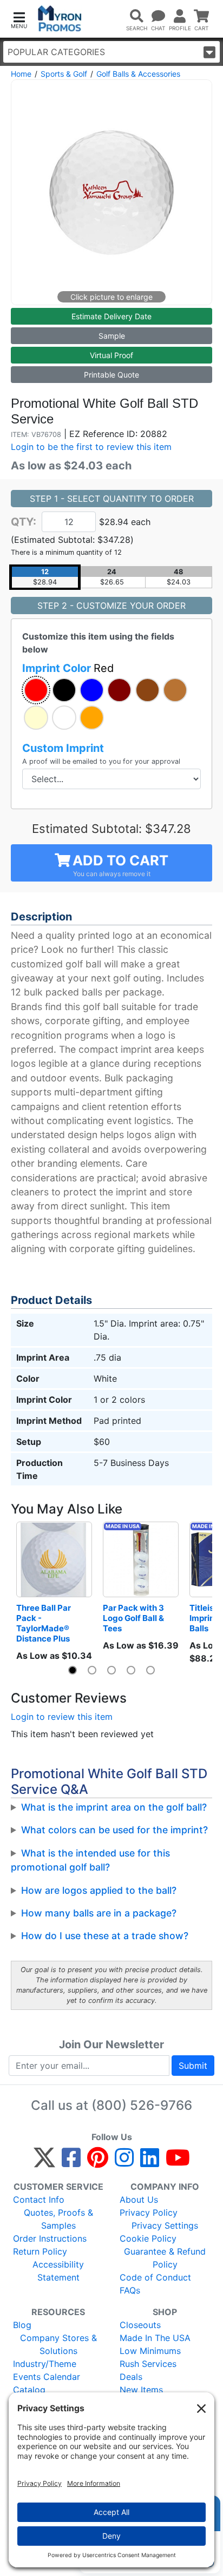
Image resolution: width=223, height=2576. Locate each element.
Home (21, 74)
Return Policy (40, 2251)
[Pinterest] (98, 2162)
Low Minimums (150, 2351)
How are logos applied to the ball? (99, 1890)
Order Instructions (50, 2238)
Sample (112, 336)
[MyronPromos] (60, 19)
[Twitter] (44, 2162)
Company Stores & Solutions (58, 2344)
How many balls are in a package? (99, 1913)
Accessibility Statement (58, 2271)
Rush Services (148, 2364)
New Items (141, 2390)
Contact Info (39, 2200)
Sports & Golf (64, 74)
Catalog (29, 2390)
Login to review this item (62, 1717)
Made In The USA (155, 2338)
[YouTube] (178, 2162)
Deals (131, 2377)
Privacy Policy (149, 2212)
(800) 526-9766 (142, 2105)
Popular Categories (56, 52)
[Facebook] (71, 2162)
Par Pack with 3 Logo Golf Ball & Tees (134, 1618)
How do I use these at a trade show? (105, 1936)
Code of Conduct (155, 2277)
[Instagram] (124, 2162)
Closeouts (140, 2325)
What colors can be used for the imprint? (114, 1830)
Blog (22, 2325)
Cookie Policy (148, 2238)
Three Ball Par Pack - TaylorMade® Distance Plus (44, 1623)
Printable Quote (111, 375)
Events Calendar (47, 2377)
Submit (193, 2066)
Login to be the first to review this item (91, 447)
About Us (139, 2200)
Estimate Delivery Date (111, 316)
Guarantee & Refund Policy (165, 2258)
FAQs (130, 2290)
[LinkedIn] (150, 2162)
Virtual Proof (111, 355)
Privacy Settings (165, 2225)
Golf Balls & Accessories (138, 74)
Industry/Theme (45, 2364)
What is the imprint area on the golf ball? (114, 1807)
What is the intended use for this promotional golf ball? (90, 1860)
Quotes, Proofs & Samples (58, 2219)
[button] (19, 19)
